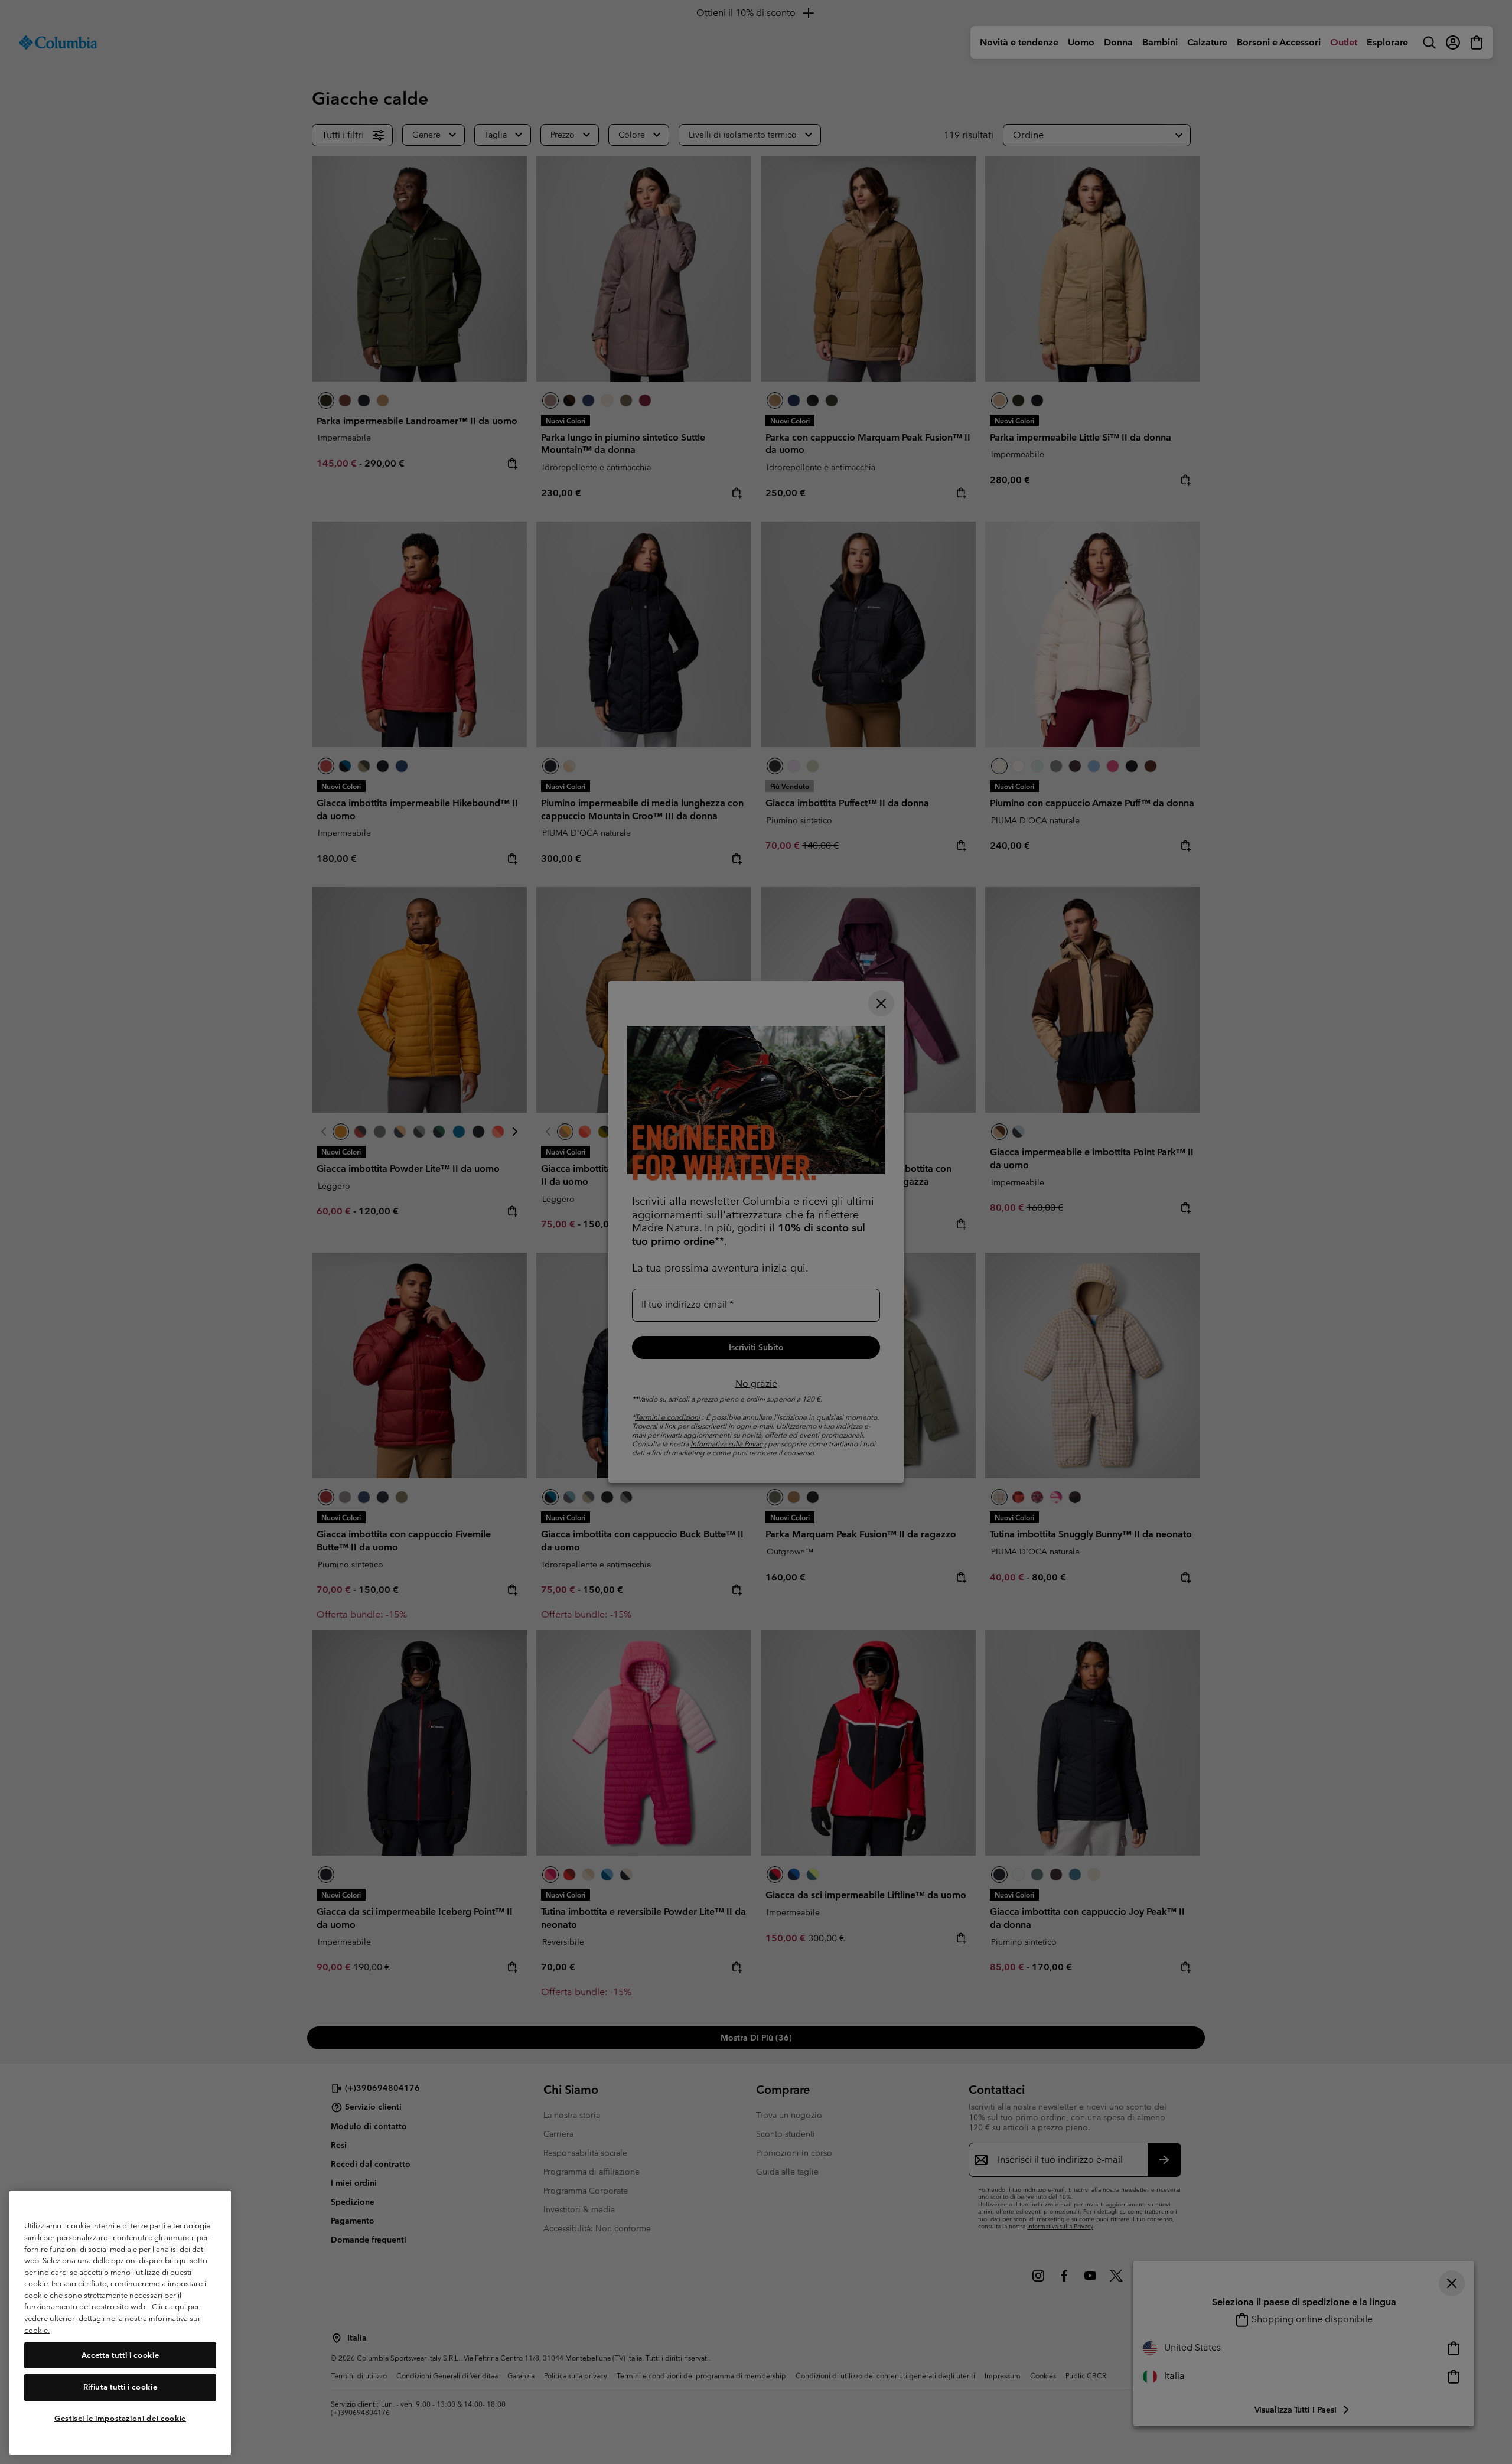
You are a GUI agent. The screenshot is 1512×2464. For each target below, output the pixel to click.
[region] (120, 2323)
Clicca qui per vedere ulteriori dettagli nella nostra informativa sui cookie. (112, 2319)
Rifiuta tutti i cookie (120, 2387)
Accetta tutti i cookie (120, 2355)
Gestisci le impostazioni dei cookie (120, 2418)
